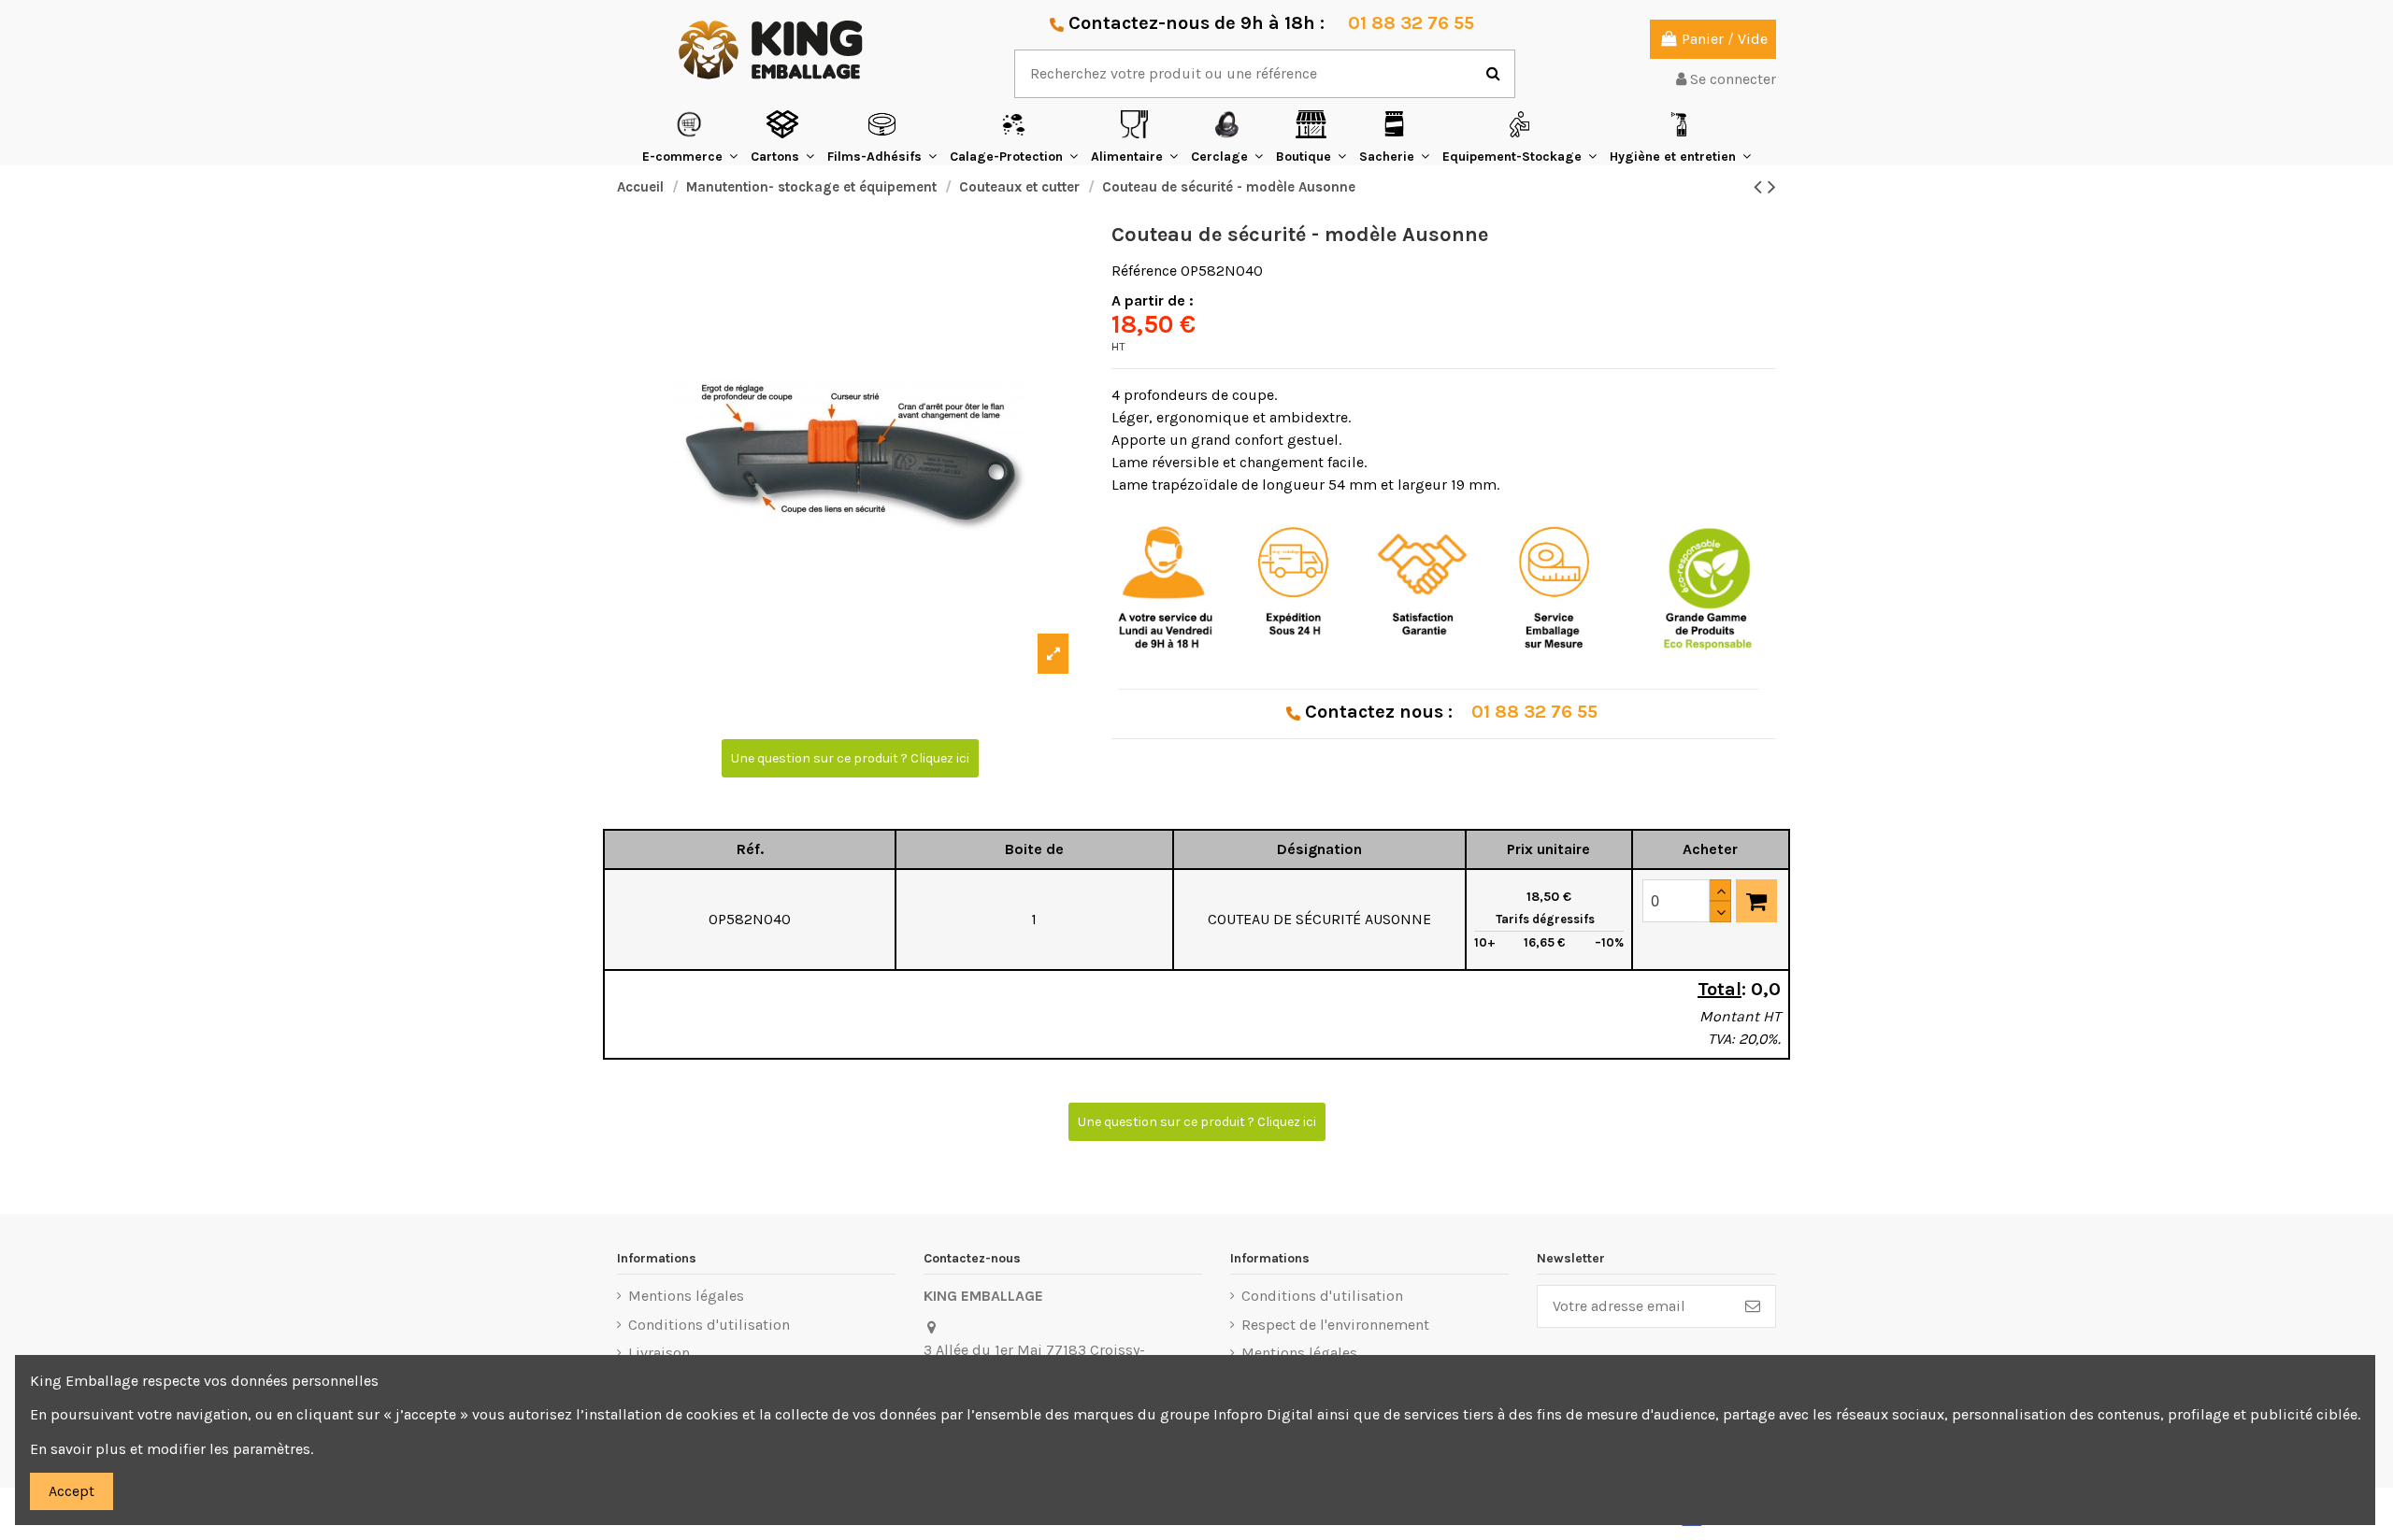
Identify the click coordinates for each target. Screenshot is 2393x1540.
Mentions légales (686, 1296)
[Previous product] (1761, 187)
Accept (72, 1491)
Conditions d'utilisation (709, 1325)
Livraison (659, 1353)
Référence (1144, 271)
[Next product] (1772, 187)
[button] (690, 137)
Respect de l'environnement (1335, 1325)
